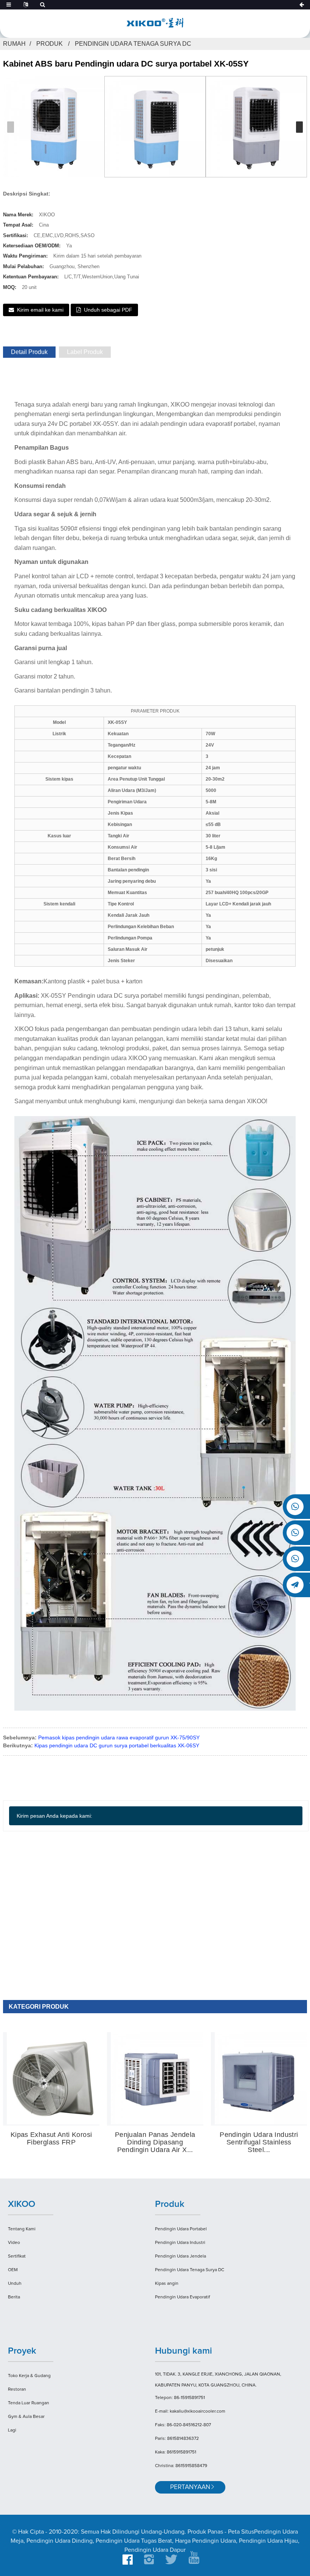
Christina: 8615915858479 (181, 2466)
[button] (299, 127)
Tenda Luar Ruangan (29, 2403)
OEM (13, 2270)
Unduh (15, 2284)
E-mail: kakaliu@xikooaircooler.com (190, 2411)
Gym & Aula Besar (26, 2417)
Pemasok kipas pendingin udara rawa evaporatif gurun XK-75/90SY (119, 1738)
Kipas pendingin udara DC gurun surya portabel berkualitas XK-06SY (117, 1745)
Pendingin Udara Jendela (181, 2256)
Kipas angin (167, 2284)
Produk (50, 44)
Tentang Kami (22, 2229)
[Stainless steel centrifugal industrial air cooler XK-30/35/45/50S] (261, 2078)
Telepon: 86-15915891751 (180, 2398)
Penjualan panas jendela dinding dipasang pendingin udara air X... (155, 2142)
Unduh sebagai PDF (108, 310)
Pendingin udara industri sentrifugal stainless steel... (259, 2142)
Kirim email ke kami (40, 310)
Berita (14, 2297)
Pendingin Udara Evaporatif (182, 2297)
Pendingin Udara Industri (180, 2243)
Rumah (14, 44)
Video (14, 2243)
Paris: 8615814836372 (177, 2439)
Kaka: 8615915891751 (176, 2452)
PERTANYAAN (190, 2487)
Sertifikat (17, 2256)
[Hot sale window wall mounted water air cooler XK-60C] (157, 2078)
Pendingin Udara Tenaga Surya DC (133, 44)
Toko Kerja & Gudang (29, 2376)
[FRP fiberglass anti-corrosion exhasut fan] (53, 2078)
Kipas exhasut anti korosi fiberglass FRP (51, 2139)
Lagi (12, 2430)
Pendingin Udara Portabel (181, 2229)
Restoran (17, 2390)
